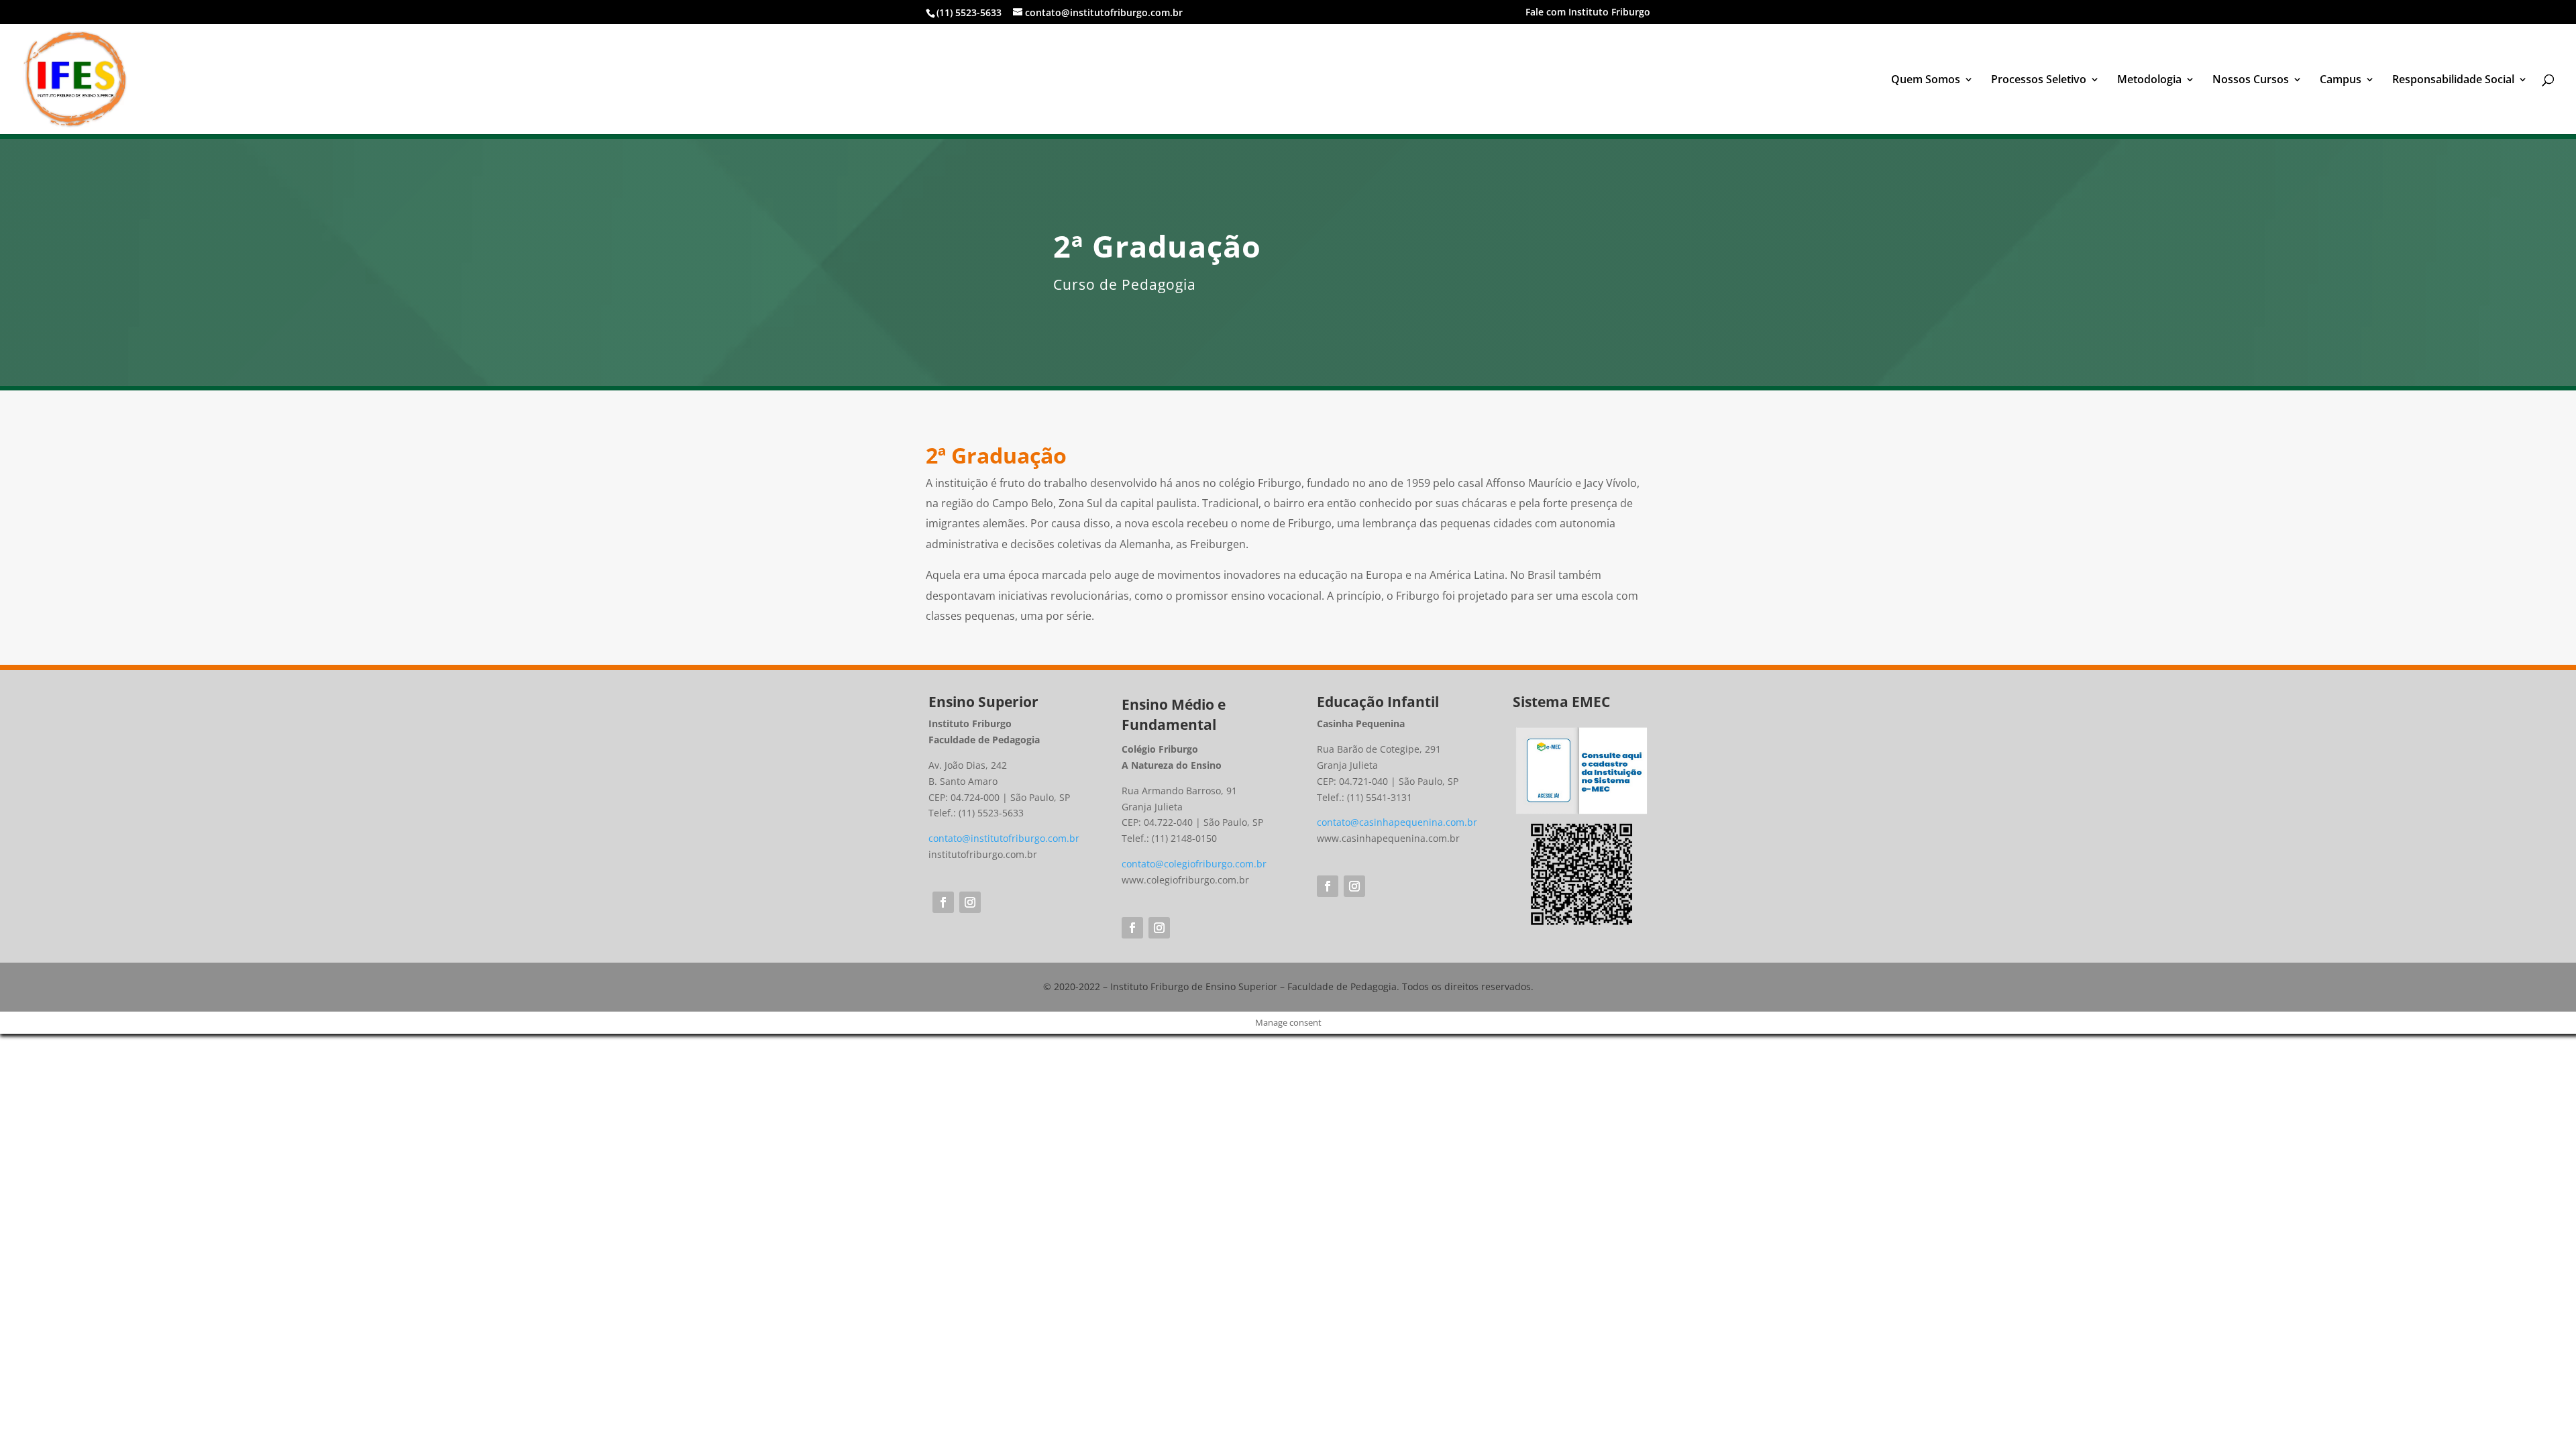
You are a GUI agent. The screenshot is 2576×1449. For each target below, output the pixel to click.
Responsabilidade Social (2453, 80)
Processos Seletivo (2039, 80)
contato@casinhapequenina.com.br (1397, 822)
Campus (2341, 80)
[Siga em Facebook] (943, 902)
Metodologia (2149, 80)
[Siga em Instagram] (970, 902)
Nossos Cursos (2251, 80)
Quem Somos (1926, 80)
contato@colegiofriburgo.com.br (1194, 864)
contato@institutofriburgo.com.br (1004, 838)
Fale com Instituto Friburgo (1588, 13)
